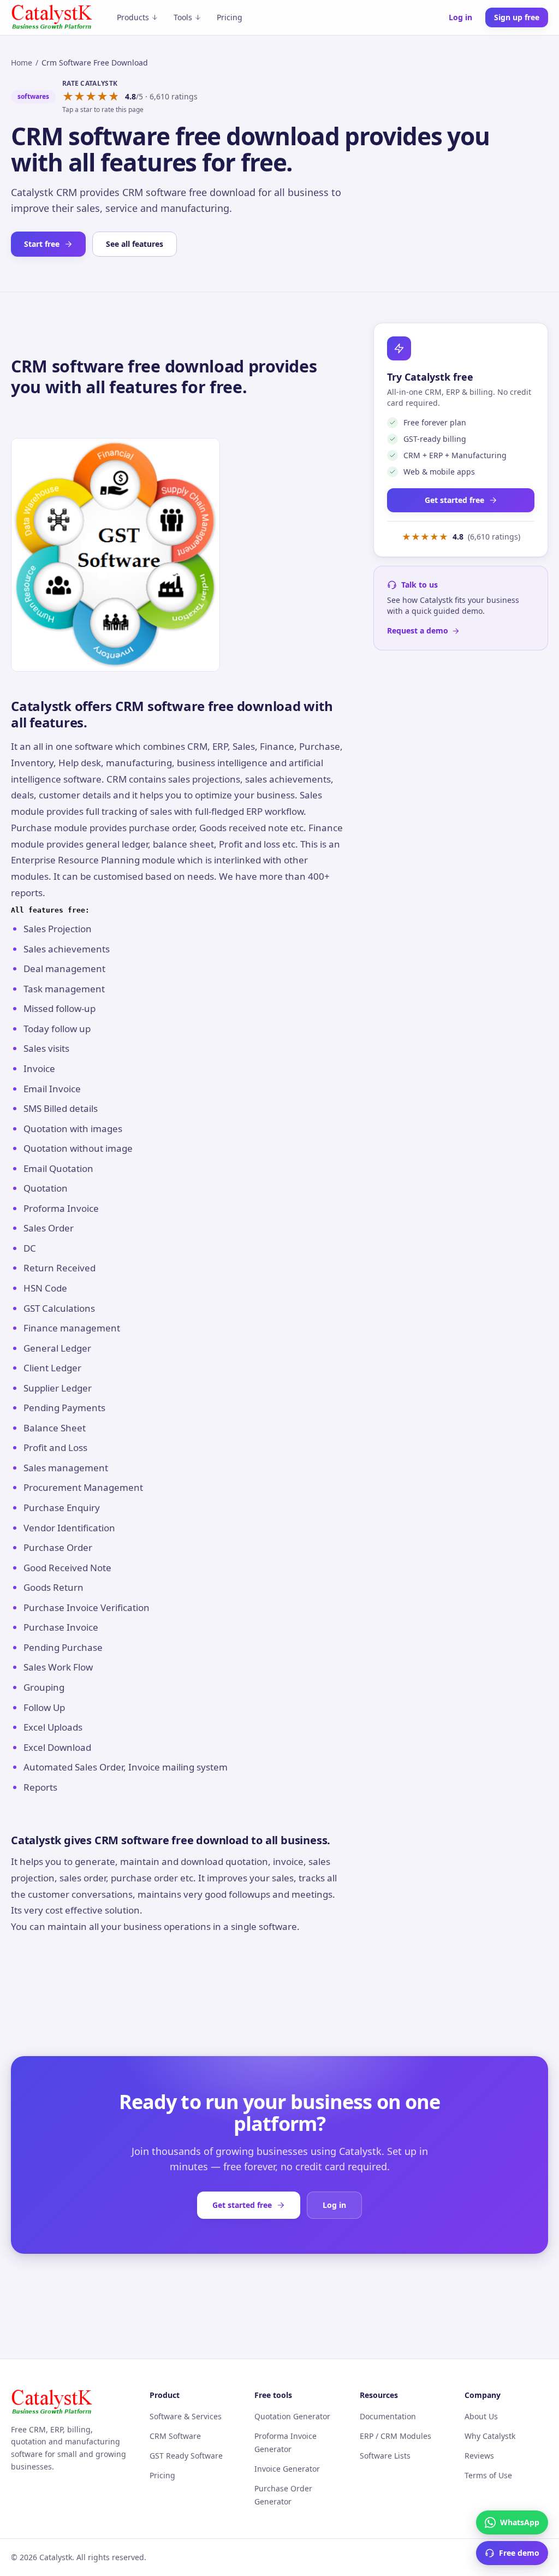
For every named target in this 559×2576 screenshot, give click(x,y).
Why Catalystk (490, 2436)
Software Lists (385, 2456)
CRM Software (175, 2436)
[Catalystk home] (52, 17)
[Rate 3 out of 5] (91, 97)
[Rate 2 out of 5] (79, 97)
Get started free (454, 500)
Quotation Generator (292, 2416)
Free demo (519, 2553)
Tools (183, 17)
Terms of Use (488, 2475)
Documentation (388, 2416)
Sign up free (517, 17)
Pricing (230, 17)
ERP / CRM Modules (396, 2436)
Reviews (479, 2456)
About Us (481, 2416)
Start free (42, 244)
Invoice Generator (287, 2469)
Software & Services (186, 2416)
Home (22, 63)
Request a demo (418, 630)
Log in (460, 17)
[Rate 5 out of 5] (114, 97)
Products (133, 17)
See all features (135, 244)
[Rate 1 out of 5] (68, 97)
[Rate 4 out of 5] (102, 97)
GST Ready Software (186, 2456)
